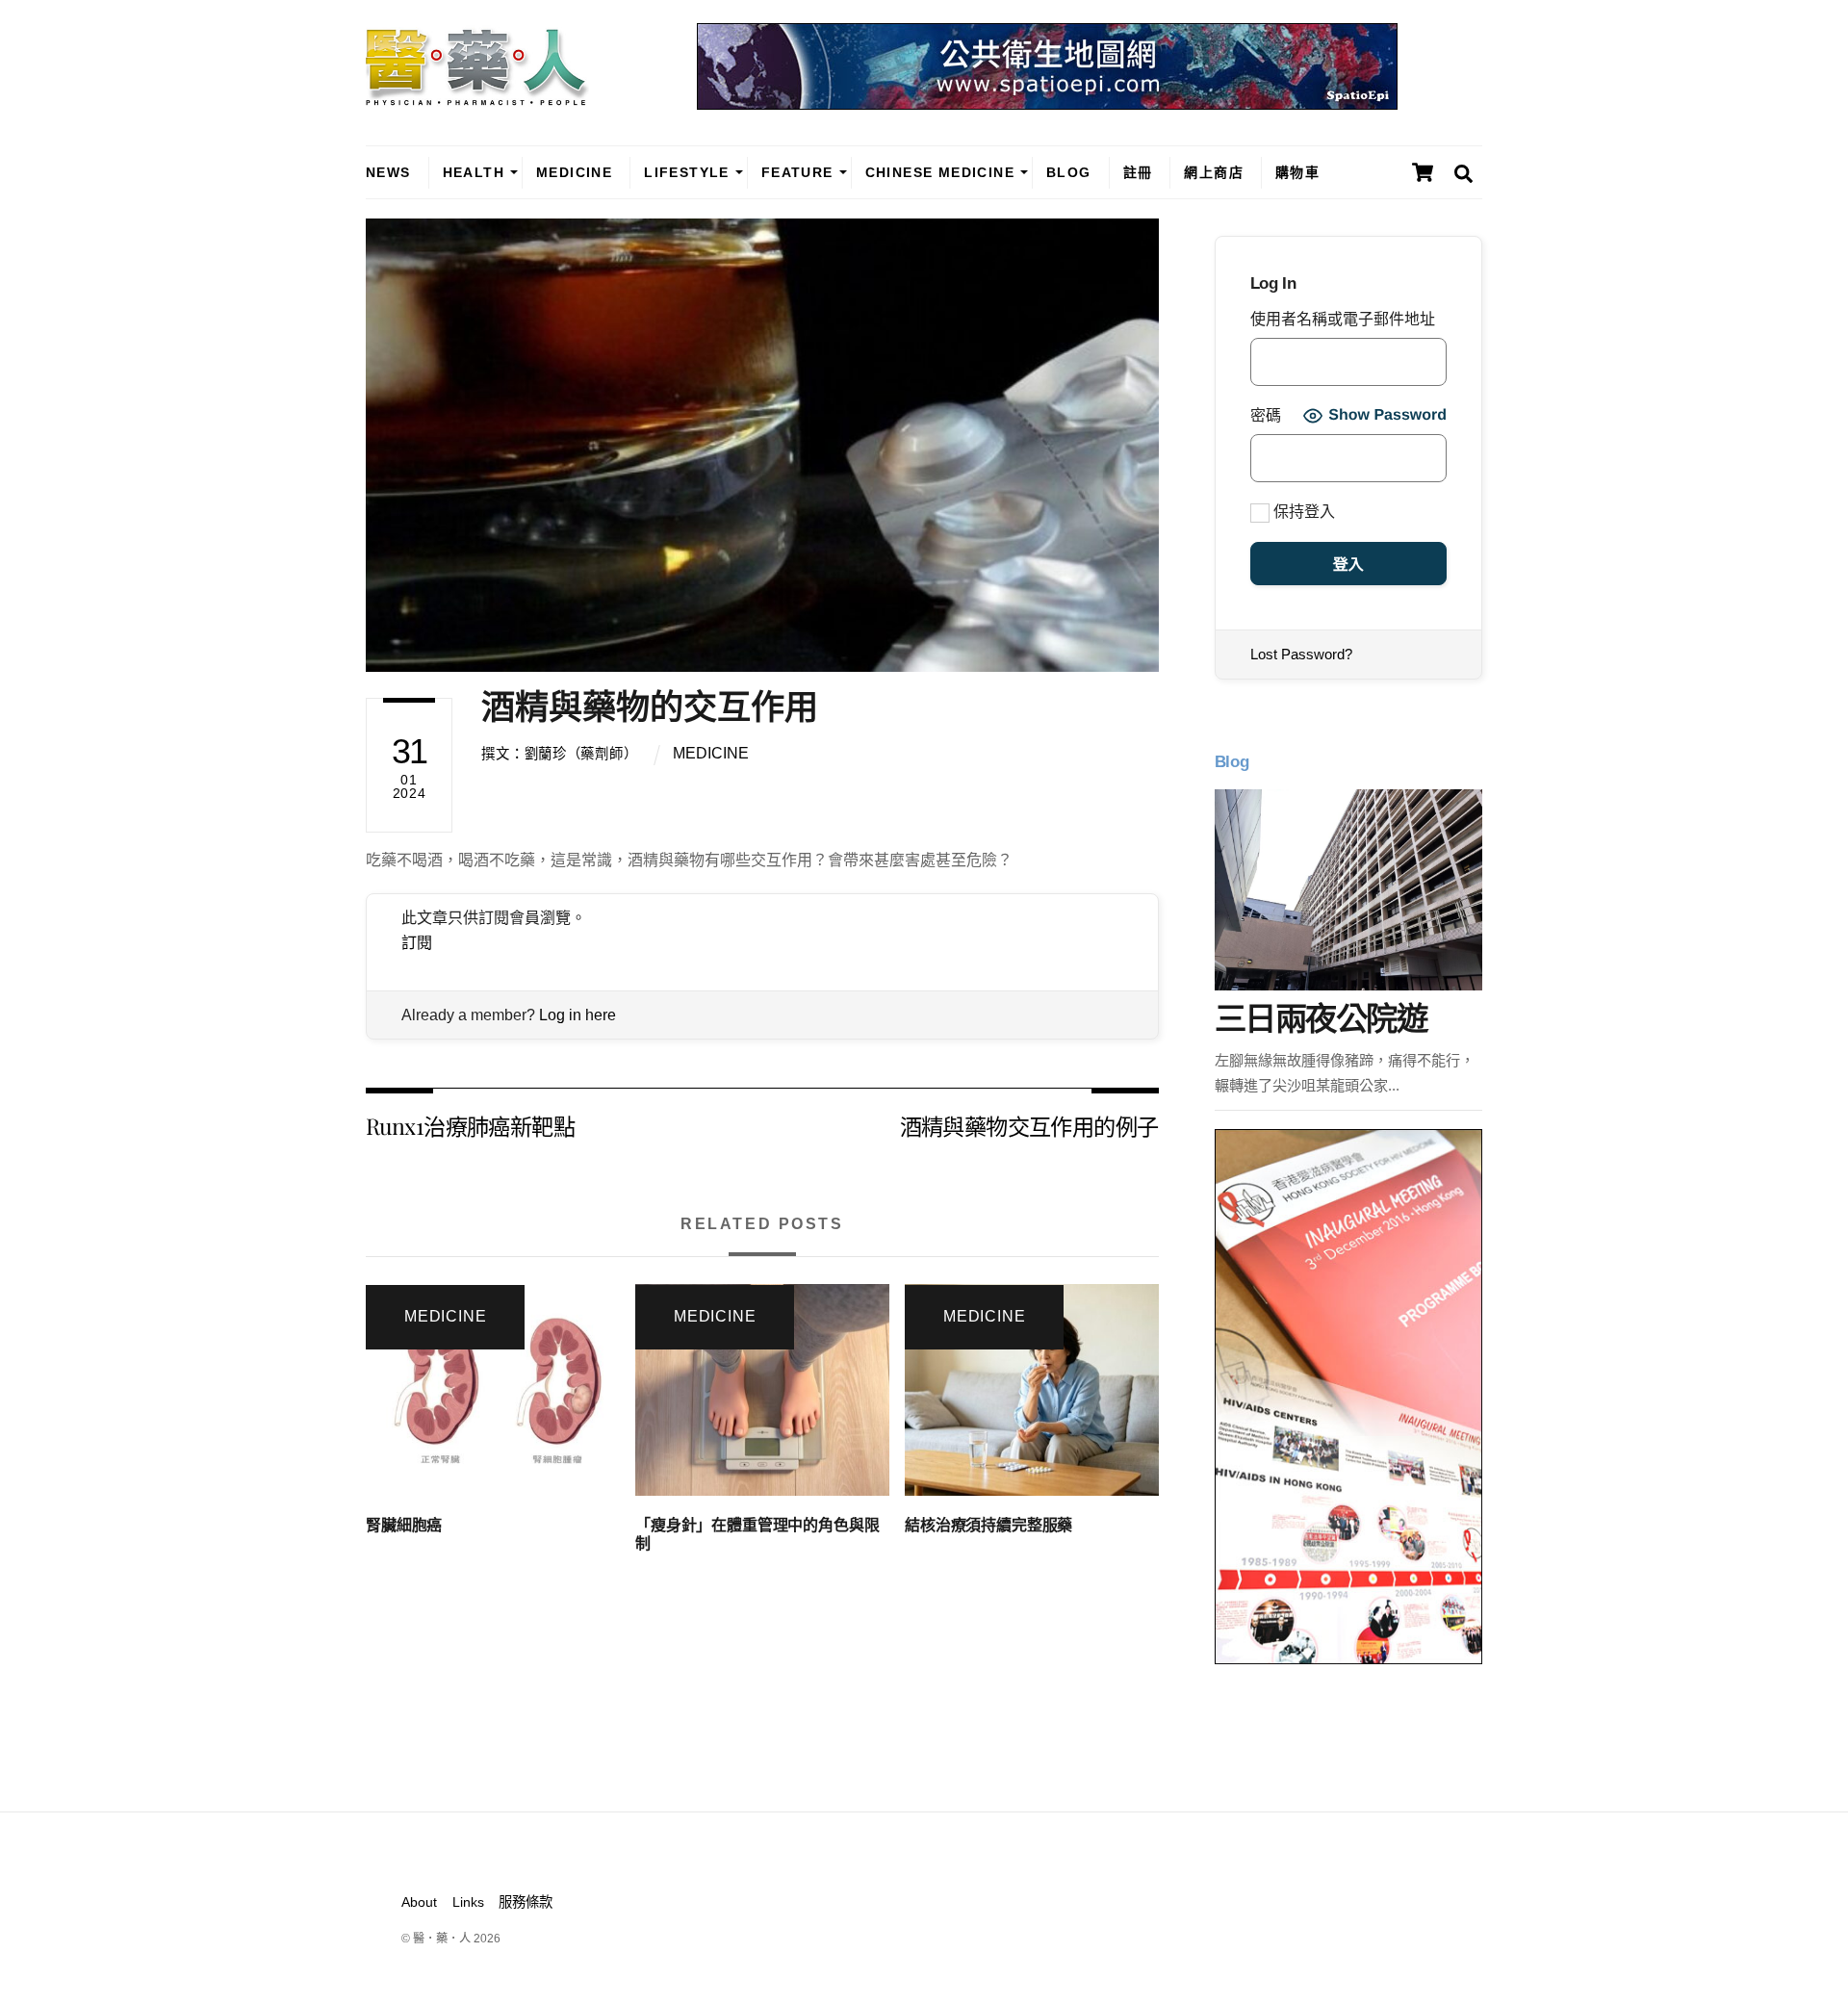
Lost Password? (1301, 654)
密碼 (1266, 415)
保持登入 (1302, 512)
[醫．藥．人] (477, 96)
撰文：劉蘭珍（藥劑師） (559, 754)
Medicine (574, 172)
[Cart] (1423, 172)
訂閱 (417, 943)
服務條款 (526, 1902)
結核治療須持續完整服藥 (988, 1525)
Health (474, 172)
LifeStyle (687, 172)
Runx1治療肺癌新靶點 (470, 1126)
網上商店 (1214, 172)
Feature (797, 172)
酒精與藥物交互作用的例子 (1029, 1126)
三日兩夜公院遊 (1321, 1019)
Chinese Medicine (940, 172)
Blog (1069, 172)
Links (468, 1902)
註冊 (1138, 172)
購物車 (1297, 172)
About (419, 1902)
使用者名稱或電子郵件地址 (1343, 319)
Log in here (577, 1015)
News (388, 172)
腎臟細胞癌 (404, 1525)
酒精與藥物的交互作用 (650, 707)
